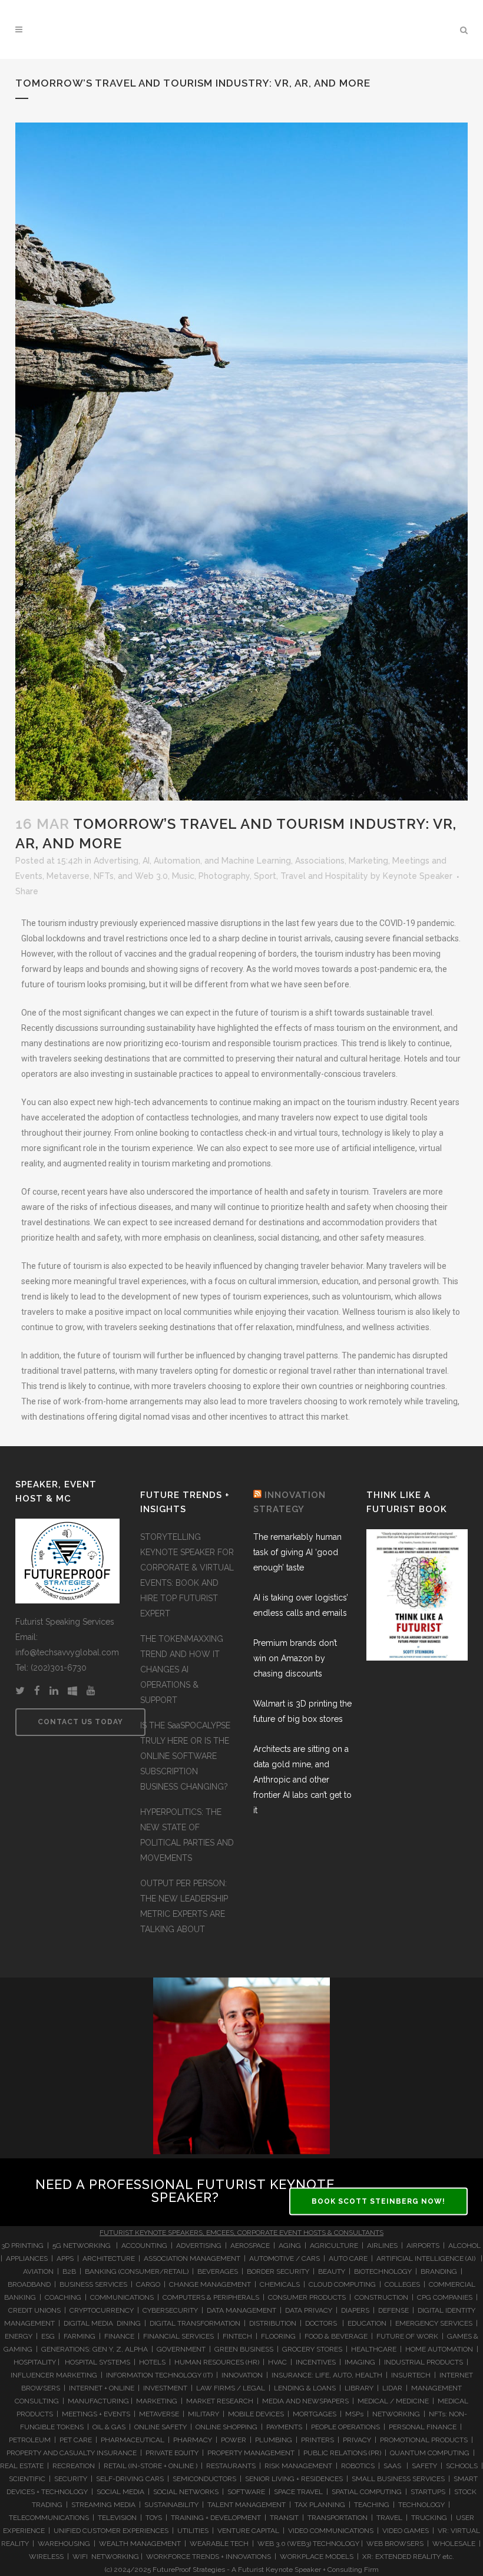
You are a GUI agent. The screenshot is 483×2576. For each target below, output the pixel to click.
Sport (265, 876)
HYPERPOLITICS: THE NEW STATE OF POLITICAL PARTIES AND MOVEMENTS (187, 1835)
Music (183, 876)
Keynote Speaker (418, 876)
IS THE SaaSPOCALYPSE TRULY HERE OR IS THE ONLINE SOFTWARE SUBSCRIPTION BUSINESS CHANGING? (185, 1756)
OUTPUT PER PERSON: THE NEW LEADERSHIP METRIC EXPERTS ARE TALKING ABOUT (184, 1906)
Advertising (116, 861)
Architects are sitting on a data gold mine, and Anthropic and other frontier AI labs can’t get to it (302, 1780)
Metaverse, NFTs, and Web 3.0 (107, 876)
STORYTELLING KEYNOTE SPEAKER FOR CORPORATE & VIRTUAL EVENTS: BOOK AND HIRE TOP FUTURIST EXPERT (187, 1575)
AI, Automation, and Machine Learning (217, 861)
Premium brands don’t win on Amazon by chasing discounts (295, 1658)
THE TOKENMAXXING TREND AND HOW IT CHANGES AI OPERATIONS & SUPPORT (182, 1669)
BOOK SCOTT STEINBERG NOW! (378, 2201)
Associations (320, 861)
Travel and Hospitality (324, 876)
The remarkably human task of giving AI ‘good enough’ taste (297, 1552)
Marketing (368, 861)
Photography (224, 876)
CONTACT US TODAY (80, 1722)
